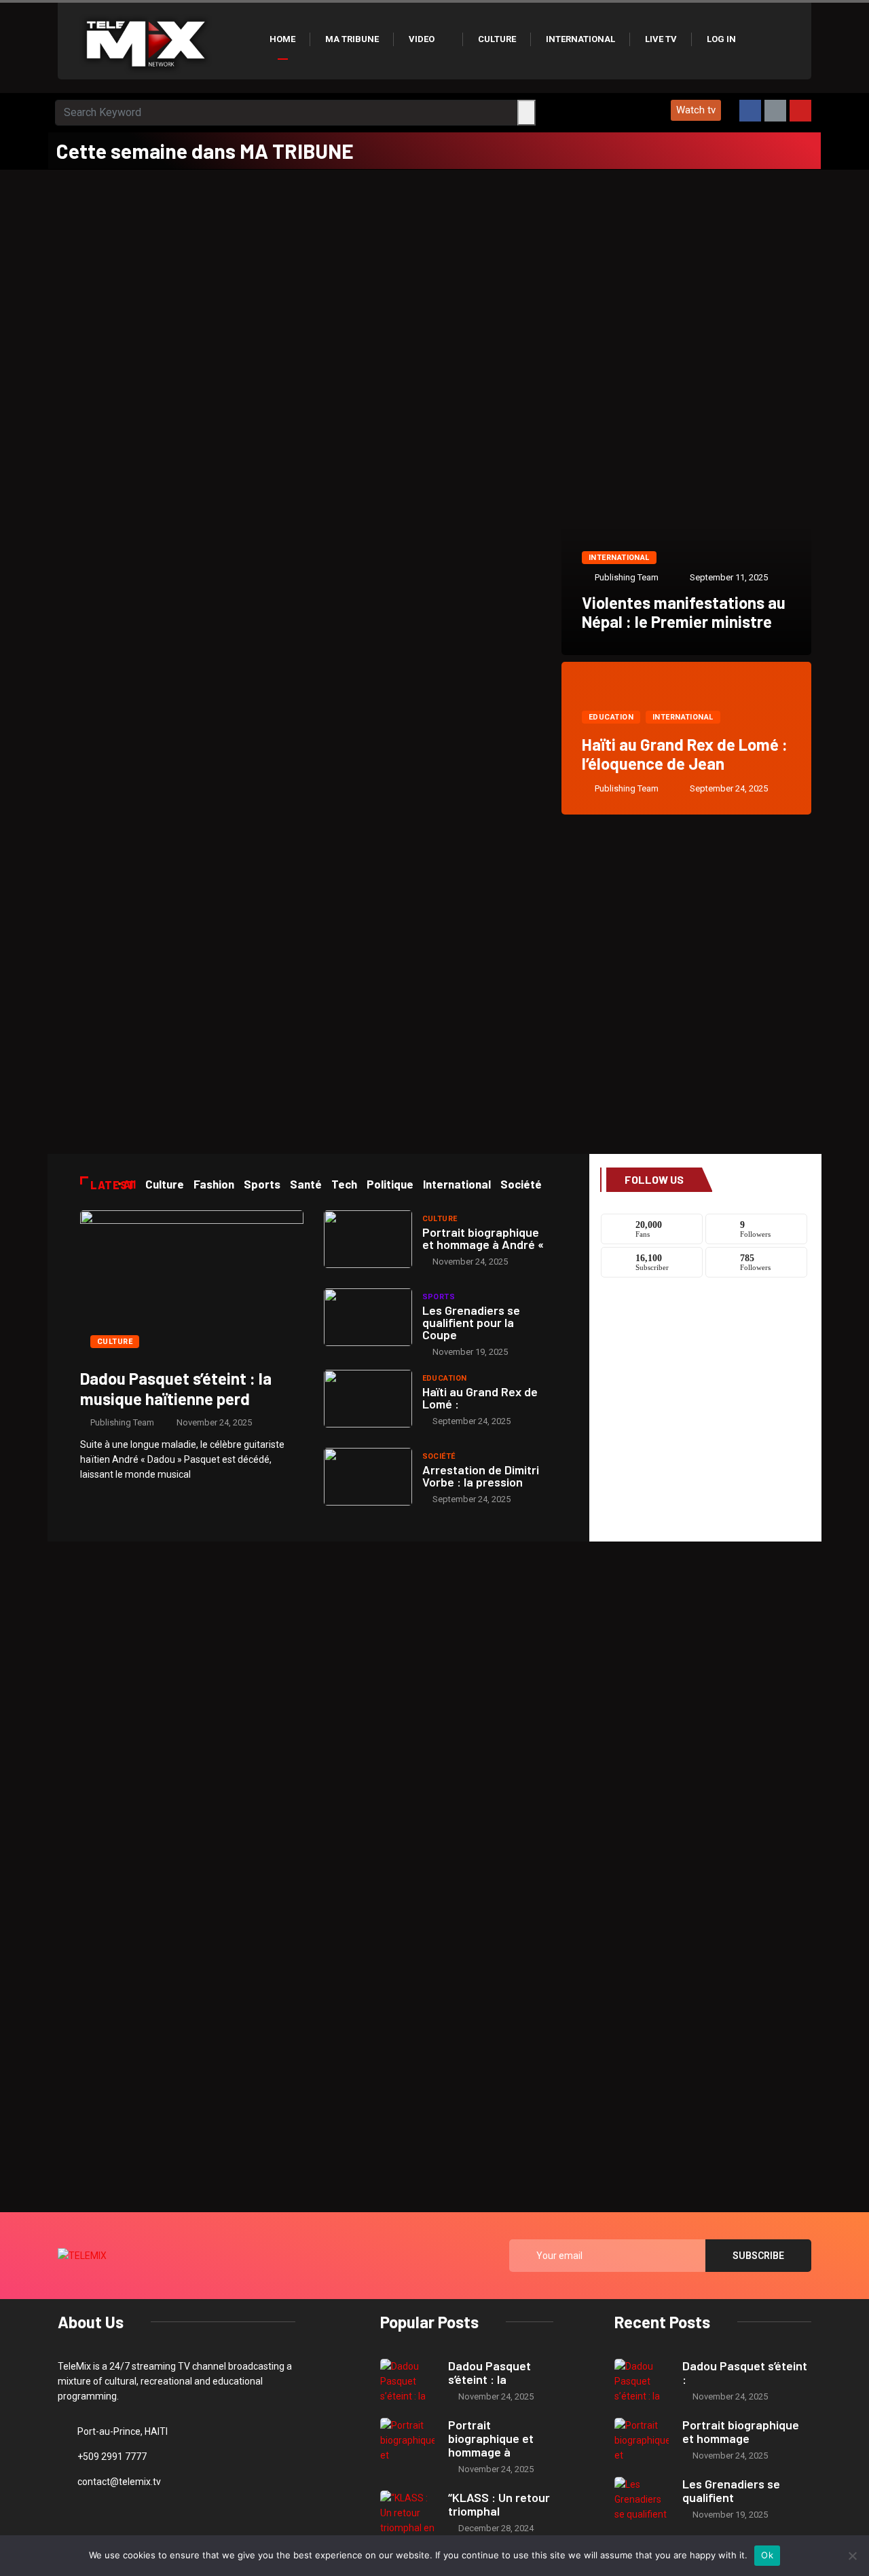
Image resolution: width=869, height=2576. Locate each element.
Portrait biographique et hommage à (491, 2438)
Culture (497, 39)
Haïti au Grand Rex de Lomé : (480, 1398)
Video (422, 39)
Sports (439, 1297)
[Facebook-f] (750, 111)
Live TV (661, 39)
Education (611, 717)
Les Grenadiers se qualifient (731, 2490)
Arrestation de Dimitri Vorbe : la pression (481, 1476)
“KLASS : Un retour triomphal (499, 2504)
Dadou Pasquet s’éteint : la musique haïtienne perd (176, 1388)
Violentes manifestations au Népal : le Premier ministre (684, 612)
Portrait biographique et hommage (741, 2431)
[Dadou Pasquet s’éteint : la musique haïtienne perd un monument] (192, 1284)
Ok (767, 2555)
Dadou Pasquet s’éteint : (745, 2372)
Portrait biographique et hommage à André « (483, 1238)
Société (439, 1456)
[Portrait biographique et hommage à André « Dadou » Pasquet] (368, 1239)
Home (282, 39)
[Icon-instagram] (775, 111)
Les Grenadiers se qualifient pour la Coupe (471, 1322)
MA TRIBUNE (352, 39)
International (580, 39)
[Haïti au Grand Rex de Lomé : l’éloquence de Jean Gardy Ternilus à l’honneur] (368, 1399)
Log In (721, 39)
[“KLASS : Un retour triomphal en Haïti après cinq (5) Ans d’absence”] (407, 2513)
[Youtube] (800, 111)
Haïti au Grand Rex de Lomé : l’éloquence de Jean (685, 754)
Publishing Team (627, 577)
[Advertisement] (434, 272)
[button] (696, 110)
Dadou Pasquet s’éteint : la (489, 2372)
